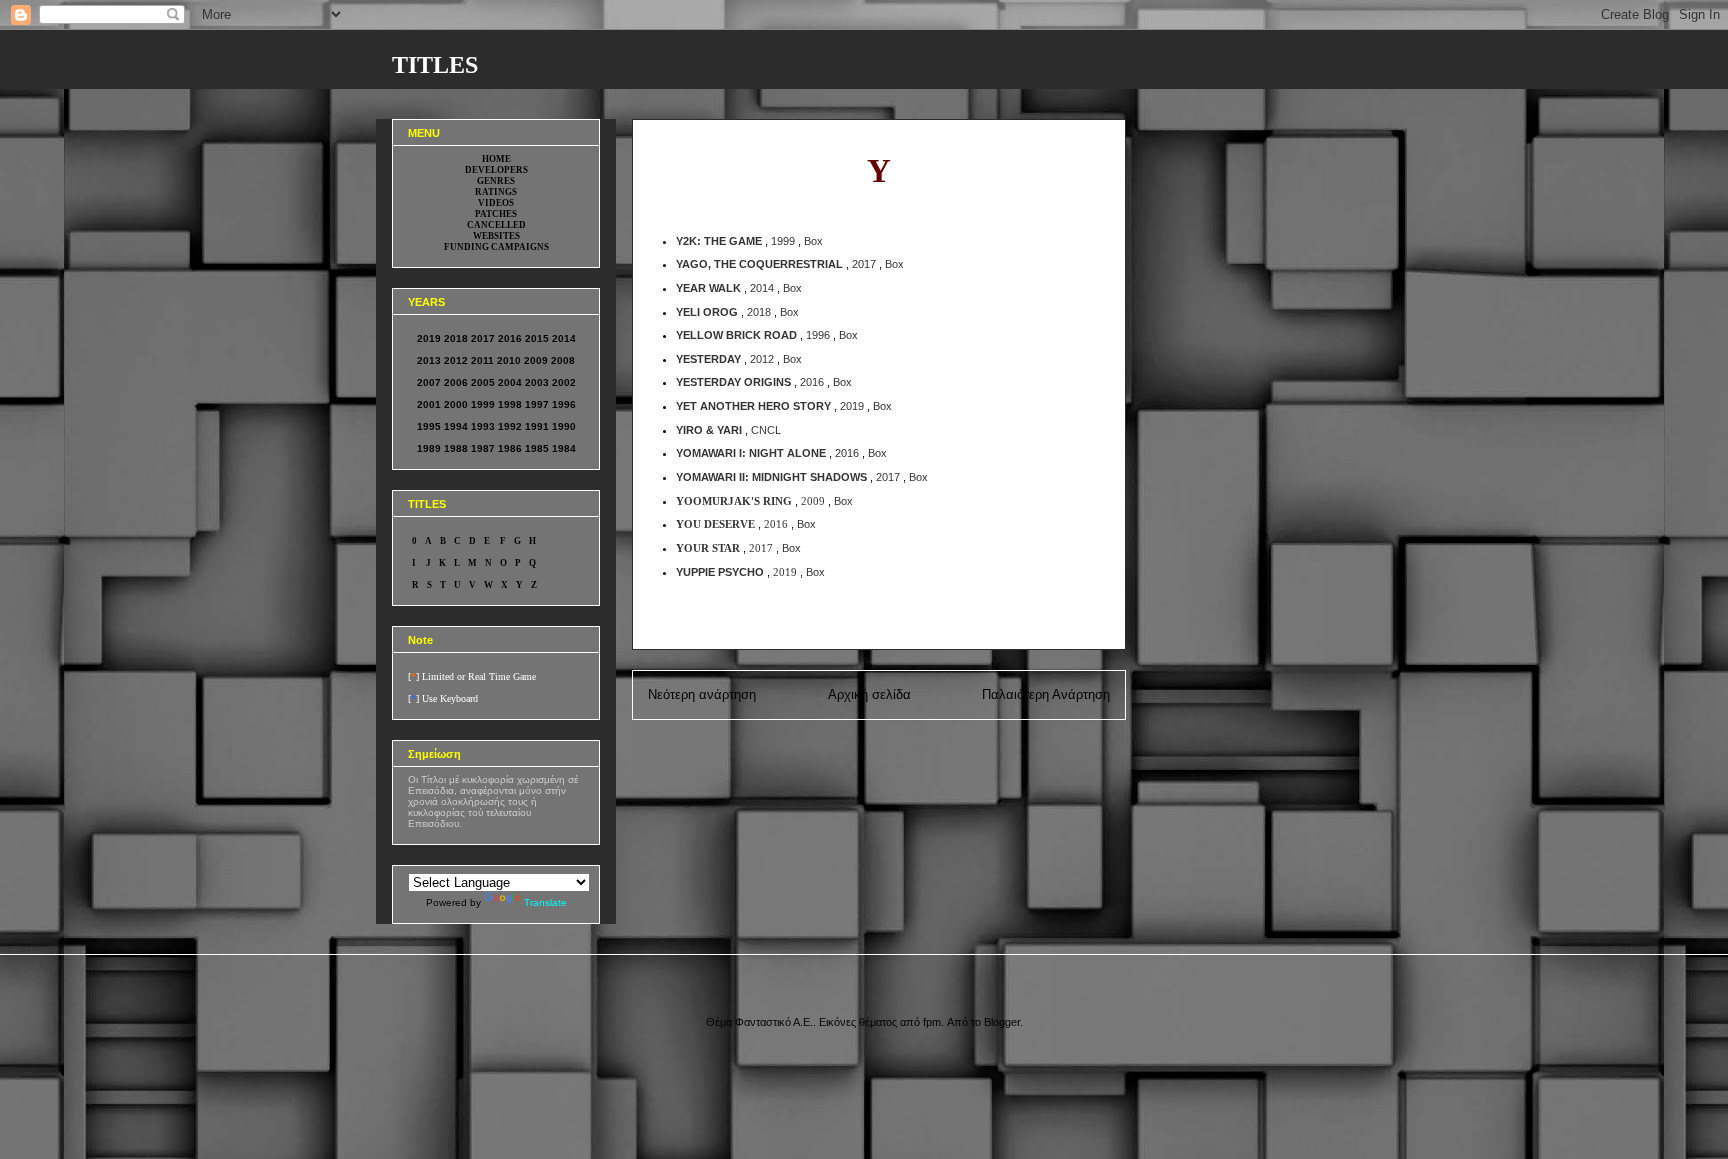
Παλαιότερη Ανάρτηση (1046, 694)
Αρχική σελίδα (869, 694)
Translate (545, 902)
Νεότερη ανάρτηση (702, 694)
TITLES (435, 65)
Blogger (1002, 1022)
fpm (932, 1022)
